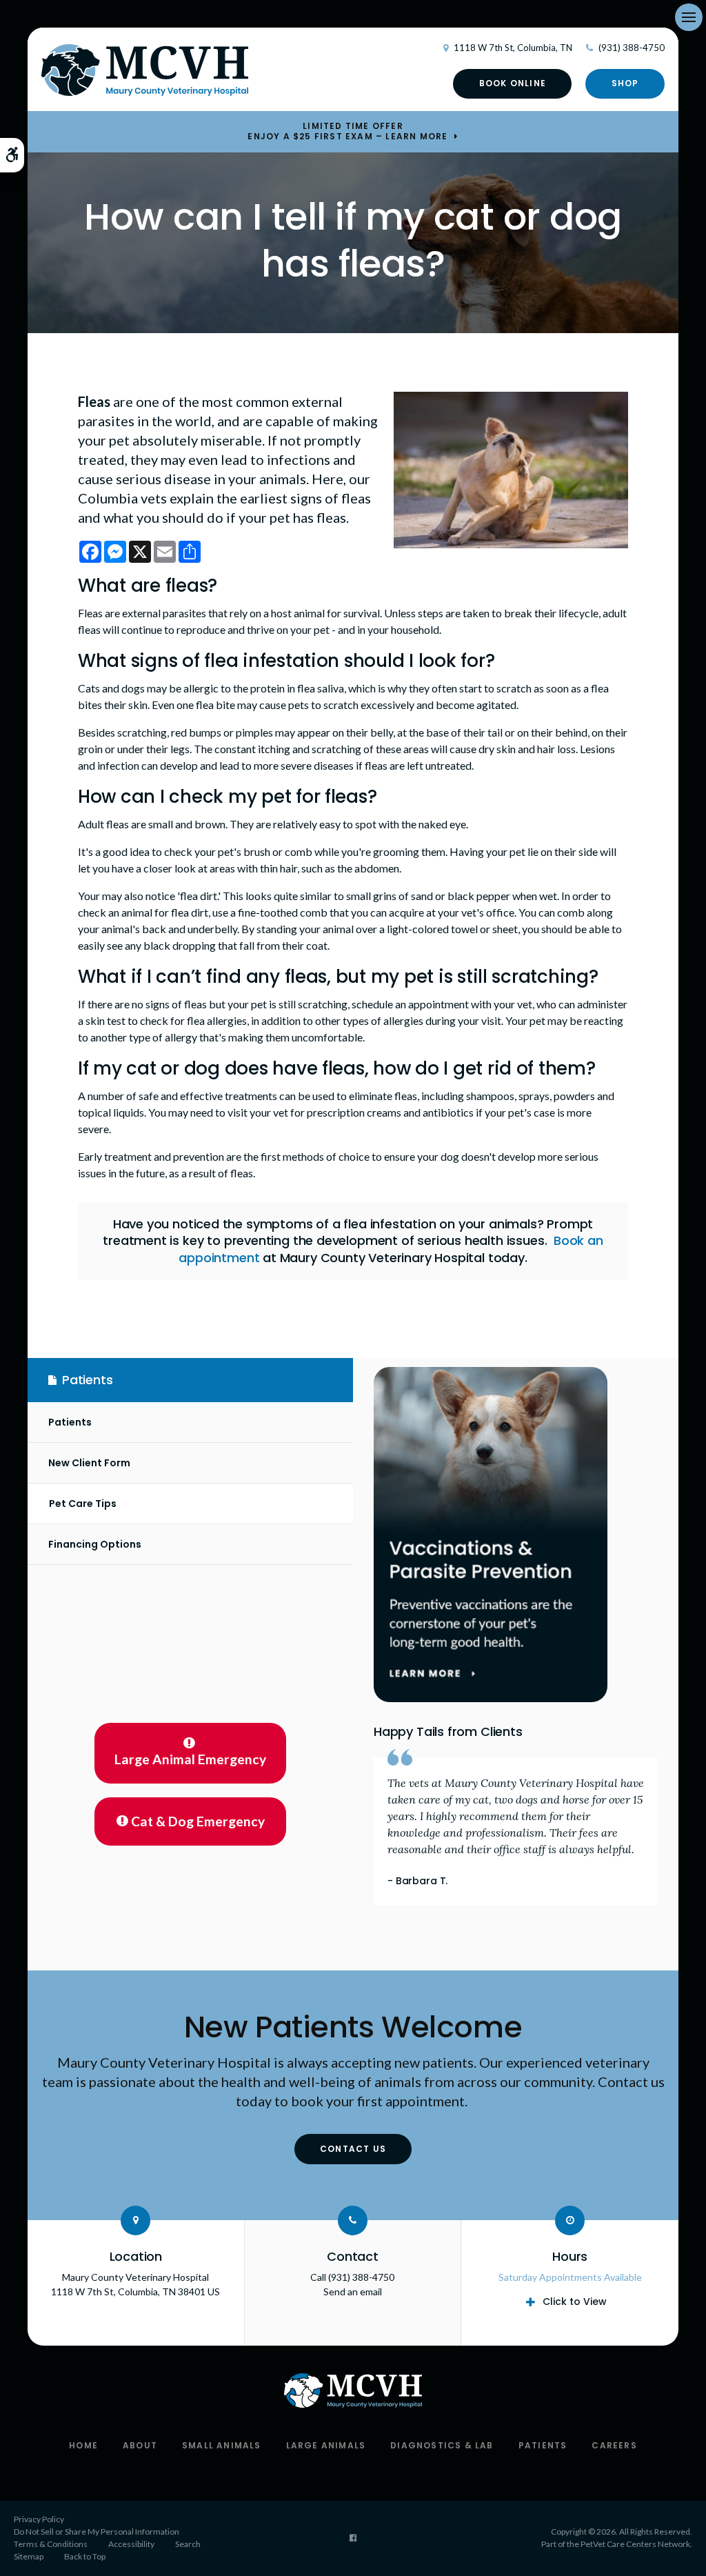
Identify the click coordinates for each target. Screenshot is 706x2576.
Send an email (353, 2292)
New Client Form (89, 1463)
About (140, 2445)
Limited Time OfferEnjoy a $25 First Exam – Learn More (347, 131)
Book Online (513, 83)
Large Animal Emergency (190, 1759)
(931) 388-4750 (632, 48)
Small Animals (222, 2445)
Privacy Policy (39, 2519)
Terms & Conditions (51, 2544)
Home (83, 2445)
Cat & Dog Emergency (198, 1821)
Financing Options (95, 1544)
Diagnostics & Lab (442, 2445)
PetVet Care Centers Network (635, 2544)
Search (188, 2544)
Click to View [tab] (575, 2302)
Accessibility (131, 2544)
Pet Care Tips (83, 1504)
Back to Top (85, 2556)
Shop (625, 83)
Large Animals (326, 2445)
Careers (614, 2445)
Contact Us (353, 2149)
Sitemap (29, 2556)
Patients (70, 1422)
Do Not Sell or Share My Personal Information (97, 2532)
